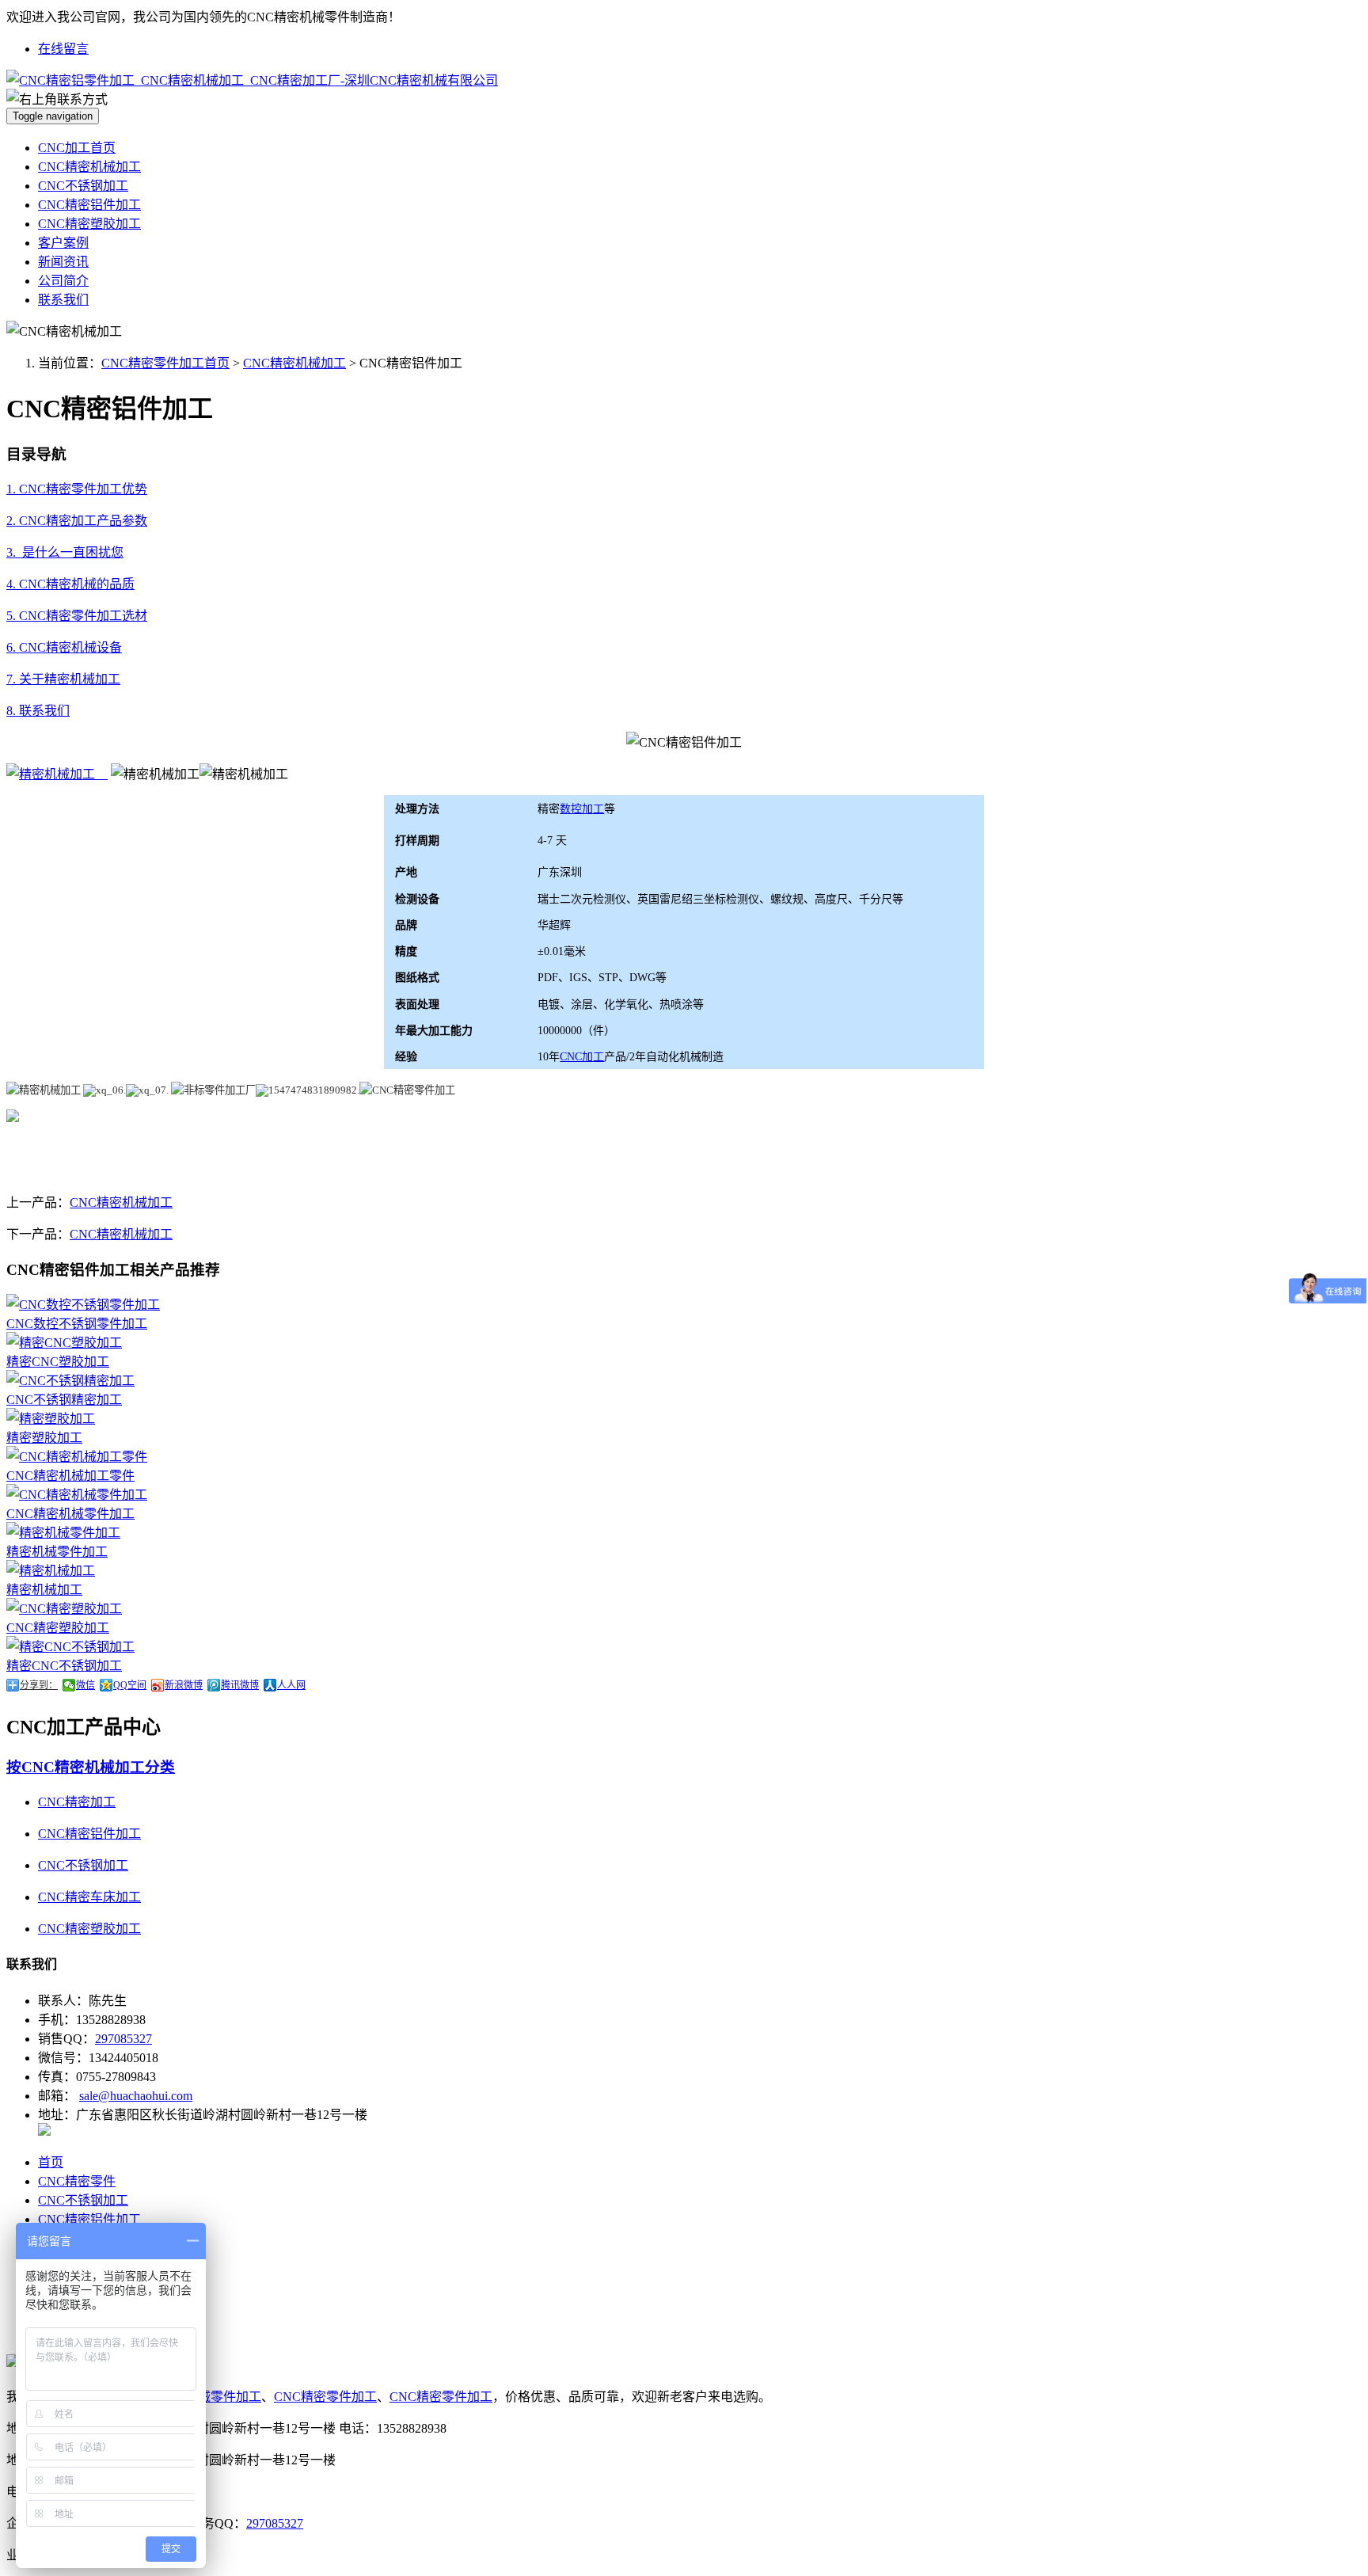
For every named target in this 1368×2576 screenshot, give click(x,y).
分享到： (39, 1685)
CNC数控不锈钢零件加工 (77, 1324)
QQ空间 (130, 1685)
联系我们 (63, 300)
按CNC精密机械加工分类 (91, 1767)
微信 (85, 1685)
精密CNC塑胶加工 (58, 1362)
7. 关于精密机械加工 (63, 679)
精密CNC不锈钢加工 (64, 1666)
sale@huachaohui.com (136, 2096)
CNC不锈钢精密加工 (64, 1400)
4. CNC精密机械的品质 (70, 584)
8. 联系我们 (38, 711)
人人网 (291, 1685)
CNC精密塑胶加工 (89, 224)
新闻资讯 (63, 262)
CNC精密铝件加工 (89, 205)
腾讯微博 (240, 1685)
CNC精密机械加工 (89, 167)
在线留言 (63, 49)
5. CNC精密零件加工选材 (77, 616)
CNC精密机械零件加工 (70, 1514)
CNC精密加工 (77, 1802)
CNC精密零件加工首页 (165, 363)
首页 (51, 2162)
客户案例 (63, 243)
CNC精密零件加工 (325, 2397)
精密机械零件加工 (57, 1552)
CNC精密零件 (77, 2181)
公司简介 (63, 281)
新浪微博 (184, 1685)
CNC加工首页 (77, 148)
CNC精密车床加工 (89, 1897)
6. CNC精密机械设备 (64, 647)
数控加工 (582, 809)
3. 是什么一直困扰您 (65, 552)
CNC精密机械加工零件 (70, 1476)
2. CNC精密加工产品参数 (77, 521)
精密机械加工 (44, 1590)
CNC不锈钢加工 (83, 186)
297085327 (123, 2039)
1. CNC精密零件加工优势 (77, 489)
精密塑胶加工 (44, 1438)
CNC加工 (582, 1057)
